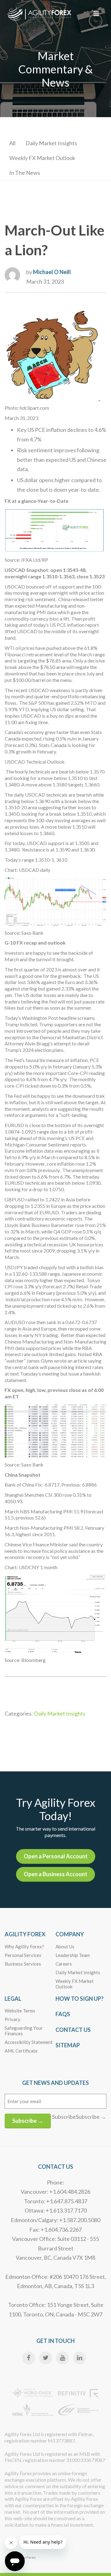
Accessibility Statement (29, 2042)
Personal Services (23, 1955)
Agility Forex (25, 1934)
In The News (25, 173)
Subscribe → (28, 2121)
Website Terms (20, 2011)
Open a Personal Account (56, 1856)
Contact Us (73, 2030)
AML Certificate (21, 2051)
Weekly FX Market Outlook (42, 158)
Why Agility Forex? (24, 1946)
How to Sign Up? (80, 1999)
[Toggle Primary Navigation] (96, 14)
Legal (13, 1999)
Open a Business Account (55, 1874)
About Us (65, 1946)
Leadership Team (73, 1955)
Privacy (12, 2019)
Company (70, 1934)
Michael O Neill (52, 272)
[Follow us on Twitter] (46, 2358)
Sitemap (68, 2045)
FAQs (63, 2014)
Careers (64, 1964)
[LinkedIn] (80, 2358)
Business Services (23, 1964)
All (12, 143)
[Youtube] (63, 2358)
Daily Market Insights (51, 143)
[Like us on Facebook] (29, 2358)
